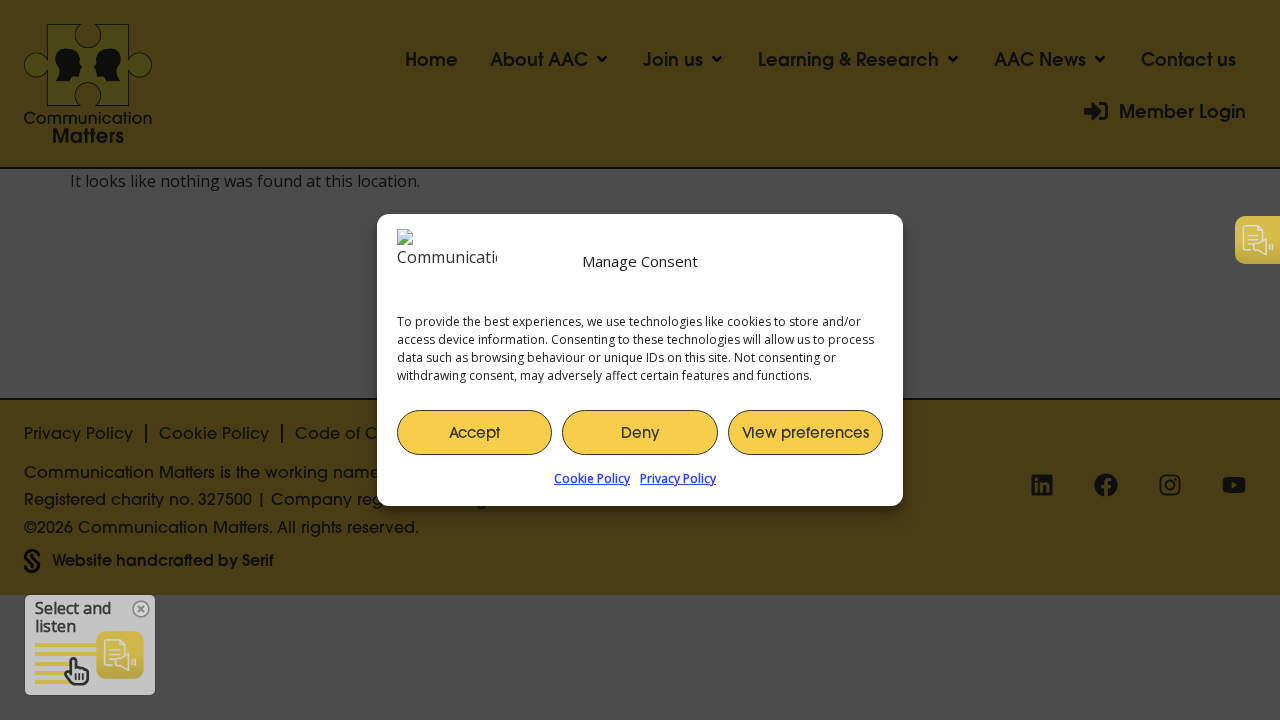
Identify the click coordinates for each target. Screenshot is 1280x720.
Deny (640, 432)
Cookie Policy (592, 478)
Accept (474, 432)
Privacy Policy (678, 478)
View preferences (805, 432)
